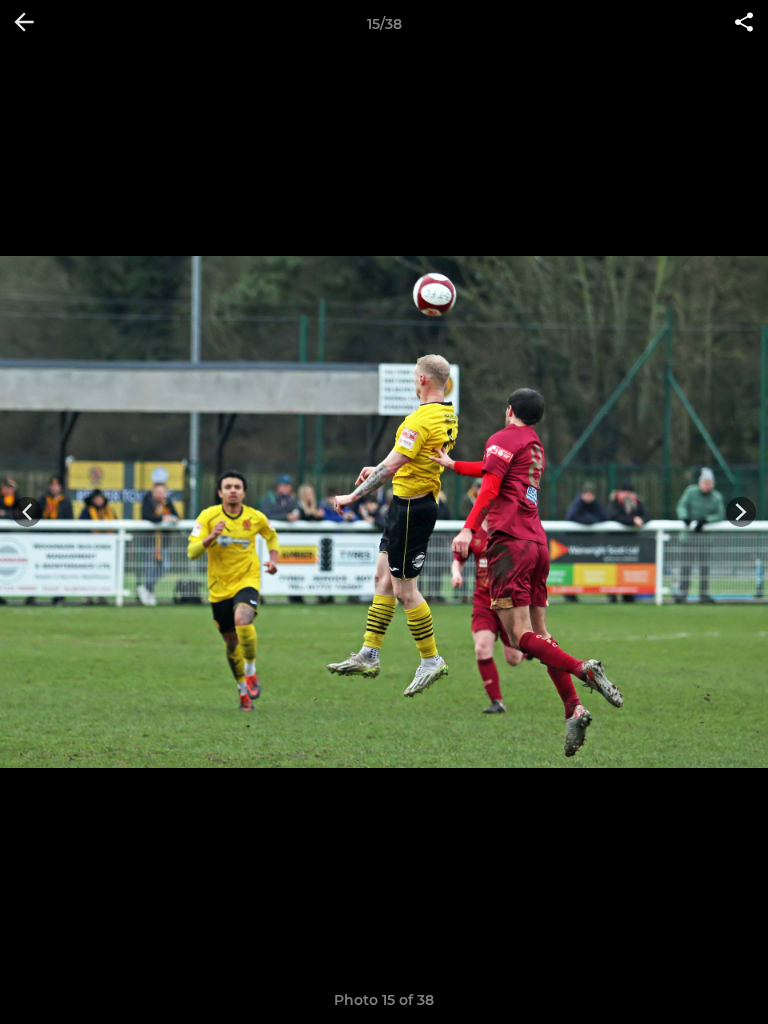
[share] (744, 24)
